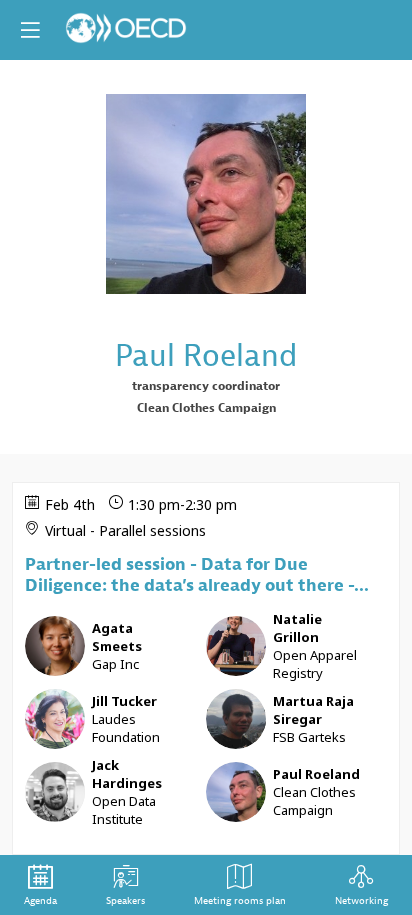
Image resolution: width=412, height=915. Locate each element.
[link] (40, 885)
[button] (30, 30)
